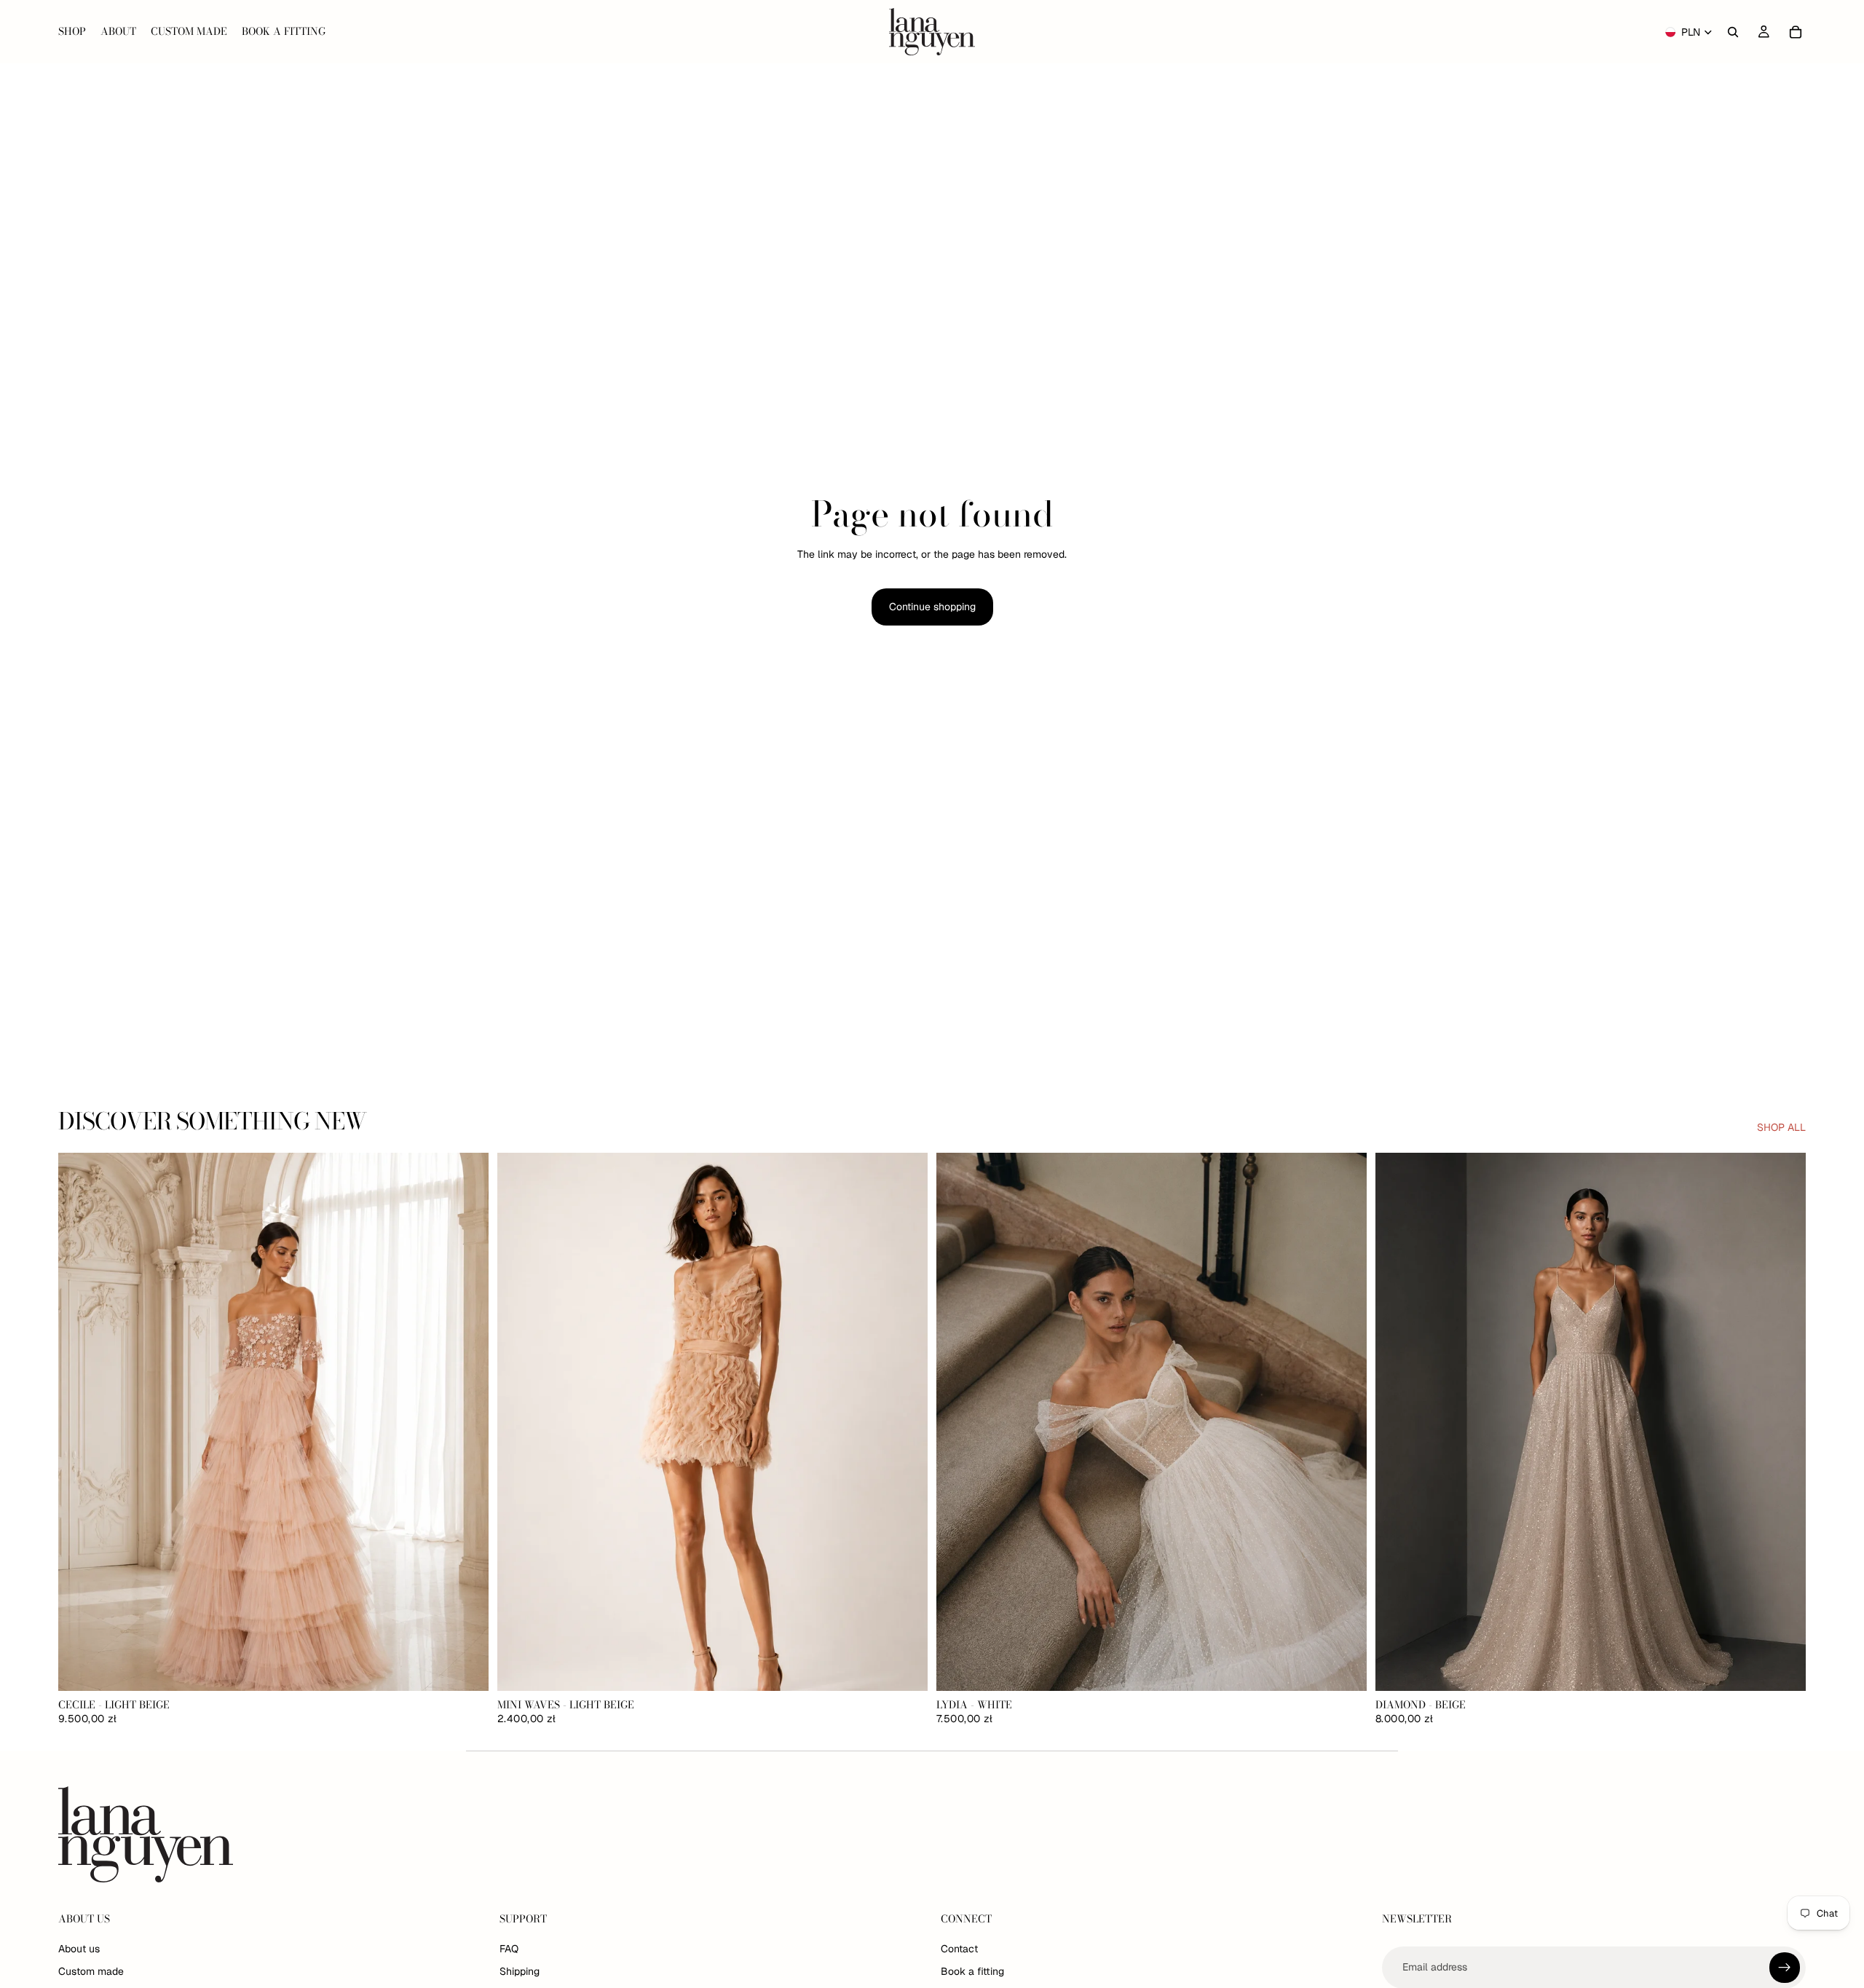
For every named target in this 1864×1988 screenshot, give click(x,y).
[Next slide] (467, 1421)
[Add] (466, 1668)
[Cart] (1796, 32)
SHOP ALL (1781, 1127)
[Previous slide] (80, 1421)
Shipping (520, 1972)
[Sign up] (1785, 1968)
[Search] (1733, 32)
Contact (959, 1949)
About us (79, 1949)
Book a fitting (972, 1972)
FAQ (509, 1949)
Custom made (91, 1972)
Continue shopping (932, 607)
